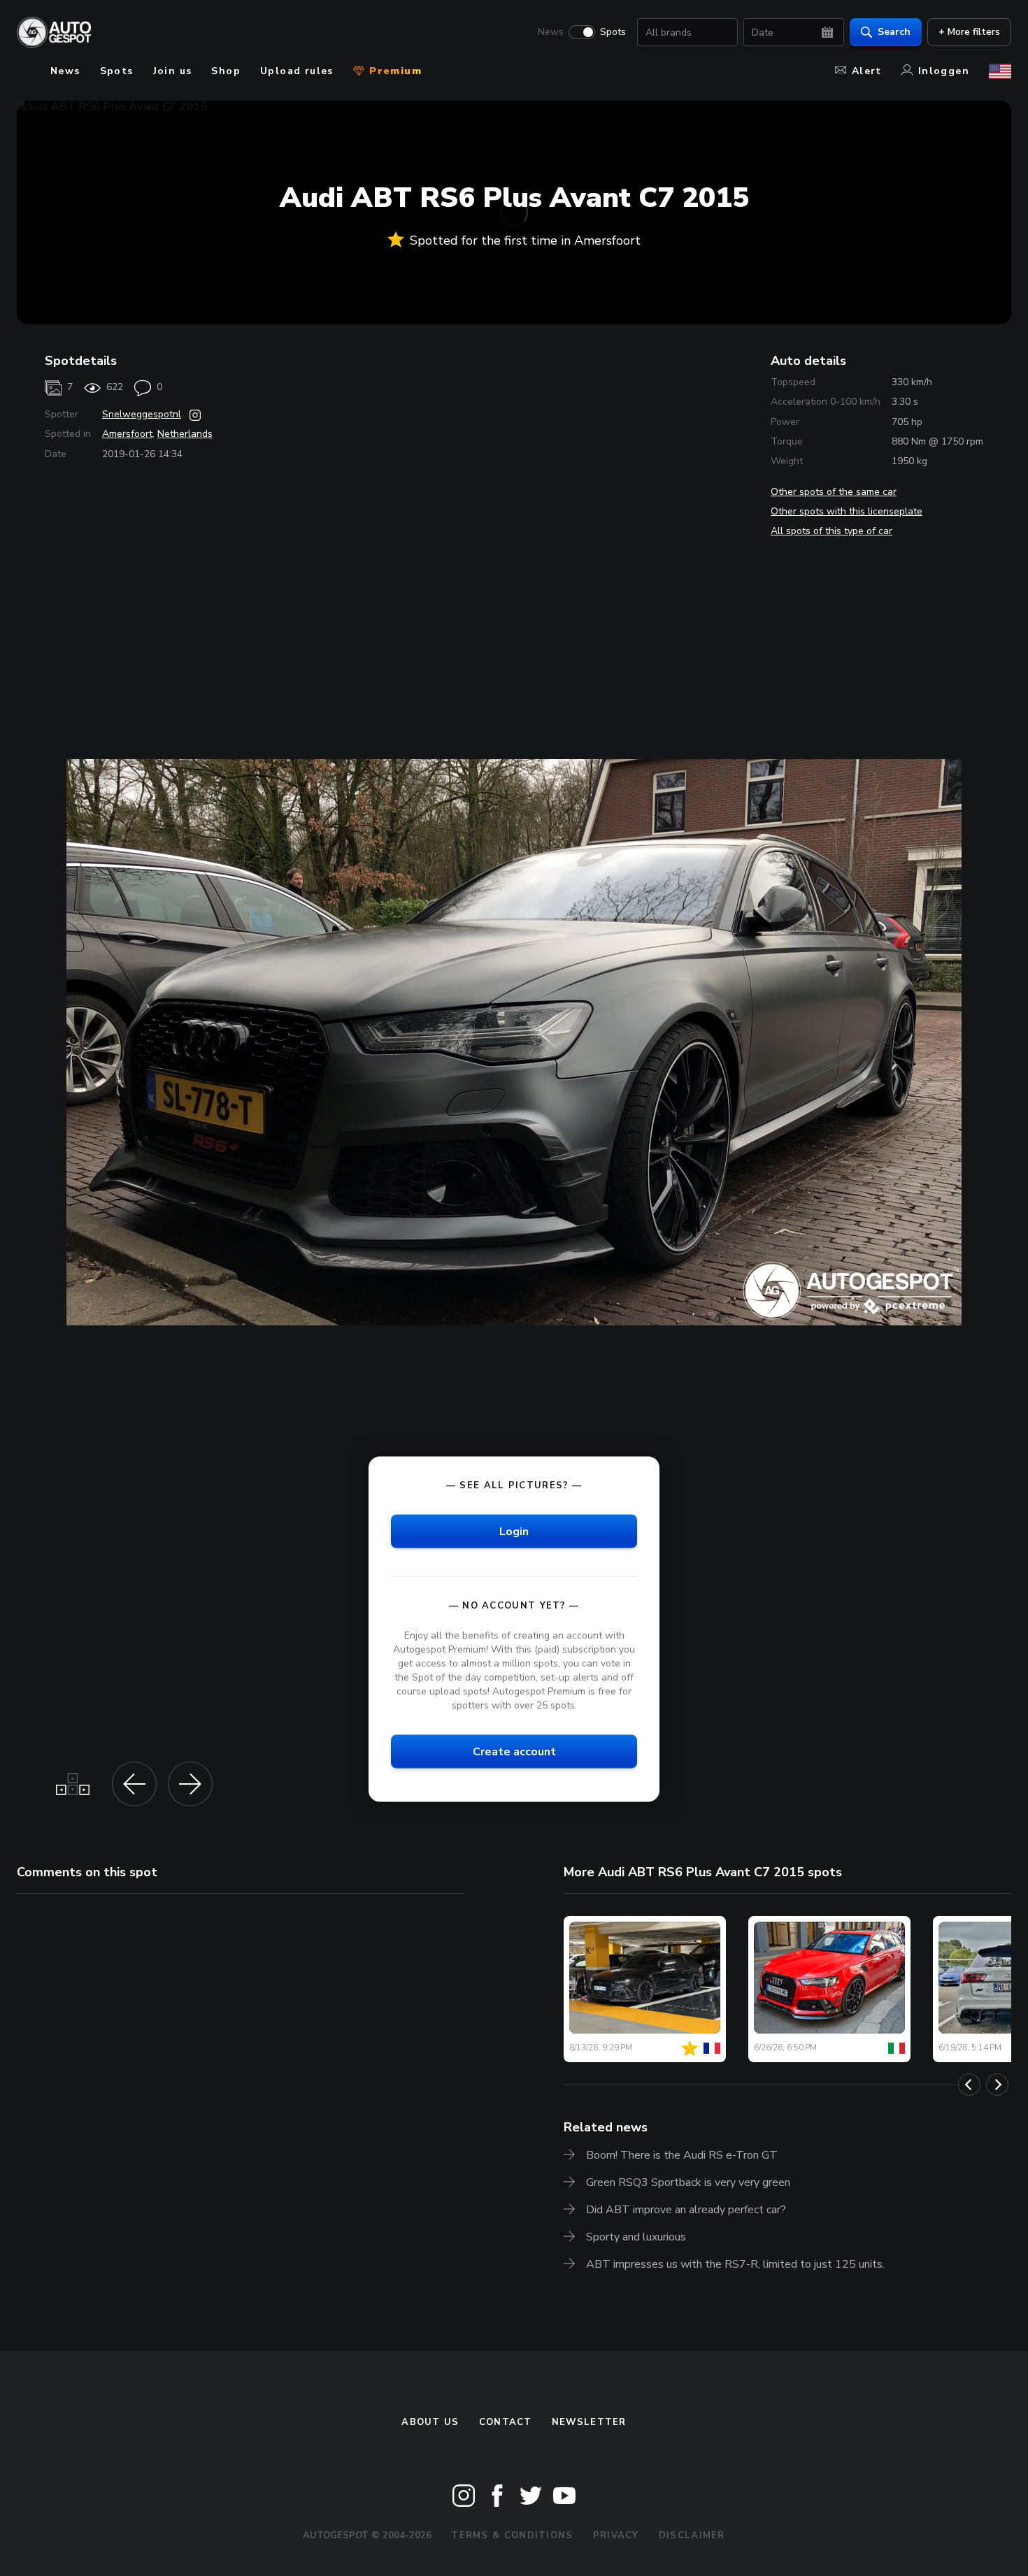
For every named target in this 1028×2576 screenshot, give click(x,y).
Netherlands (185, 434)
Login (514, 1531)
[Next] (997, 2085)
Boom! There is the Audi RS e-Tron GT (682, 2155)
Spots (613, 32)
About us (430, 2422)
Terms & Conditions (512, 2535)
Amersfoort (127, 434)
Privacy (616, 2535)
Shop (226, 71)
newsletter (589, 2422)
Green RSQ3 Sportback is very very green (688, 2182)
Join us (173, 71)
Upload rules (297, 71)
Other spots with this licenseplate (847, 511)
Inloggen (944, 71)
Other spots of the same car (834, 492)
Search (894, 32)
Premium (394, 71)
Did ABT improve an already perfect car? (686, 2210)
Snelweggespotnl (142, 414)
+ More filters (969, 32)
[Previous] (969, 2085)
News (551, 32)
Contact (506, 2422)
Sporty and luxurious (636, 2237)
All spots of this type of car (831, 531)
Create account (514, 1752)
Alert (867, 71)
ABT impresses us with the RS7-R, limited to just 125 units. (735, 2264)
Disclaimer (692, 2535)
